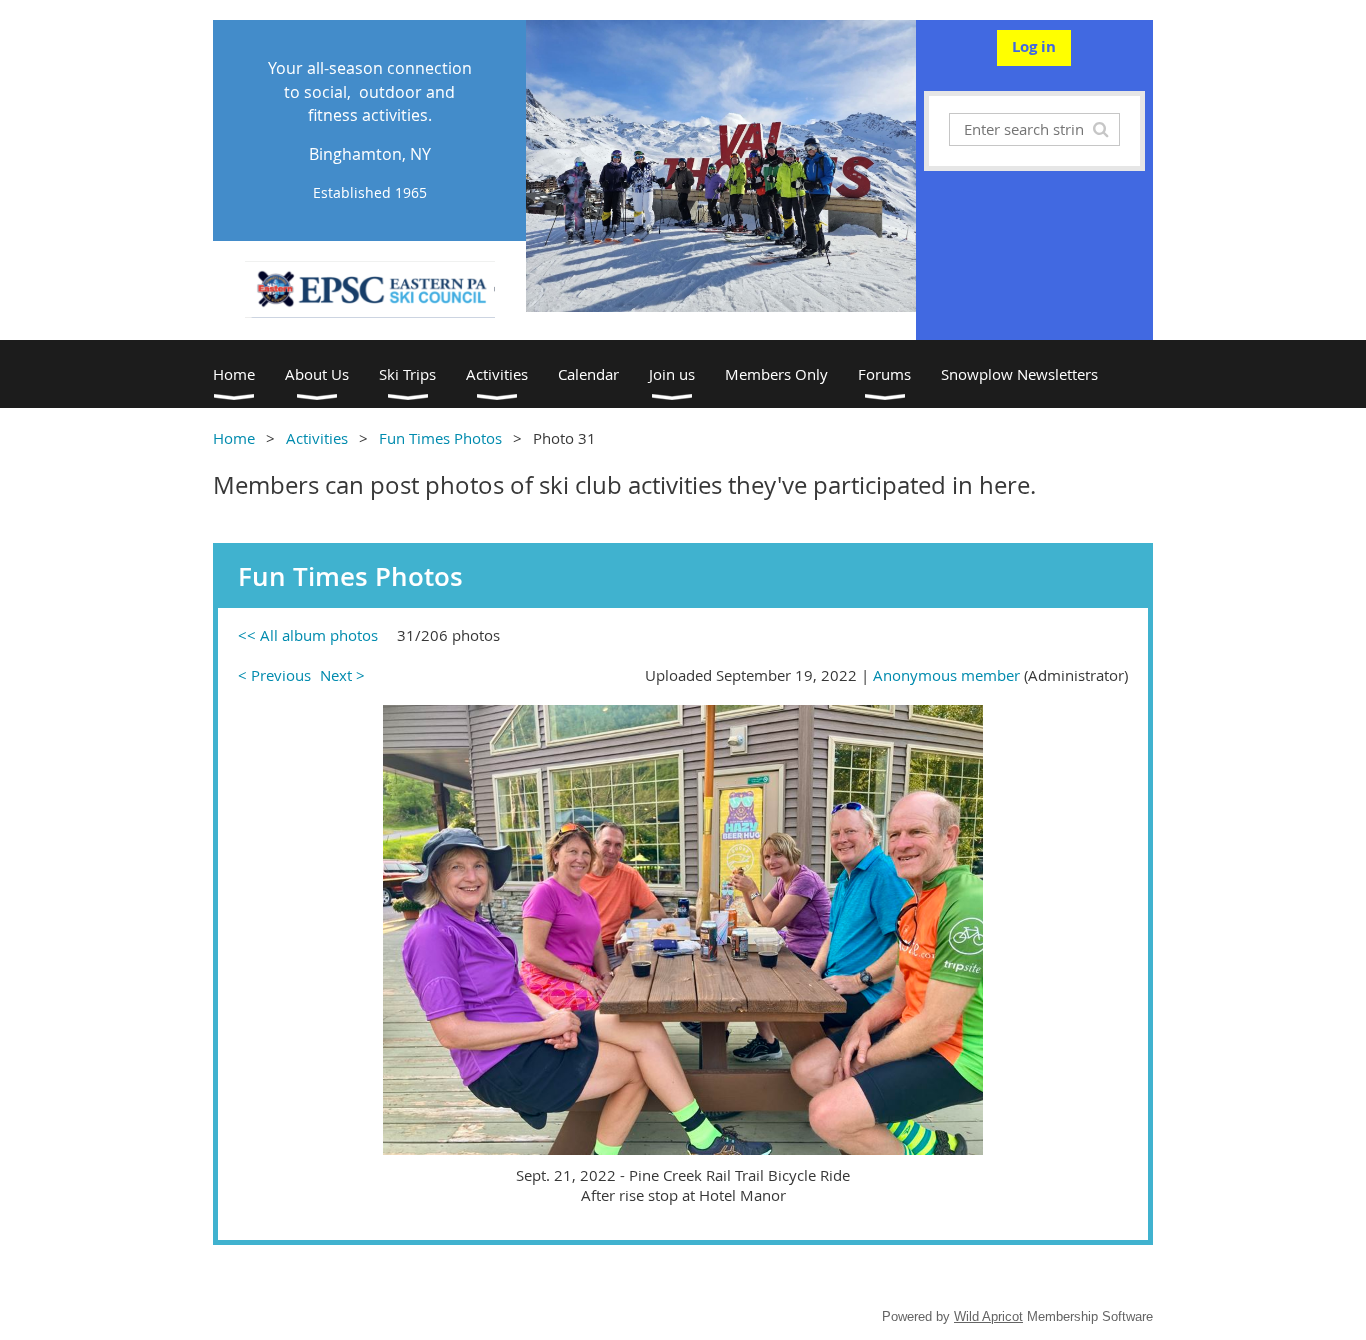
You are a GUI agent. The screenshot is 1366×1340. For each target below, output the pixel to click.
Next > (342, 675)
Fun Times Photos (440, 438)
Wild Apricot (988, 1316)
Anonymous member (946, 675)
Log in (1034, 46)
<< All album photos (308, 635)
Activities (317, 438)
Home (234, 438)
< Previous (274, 675)
